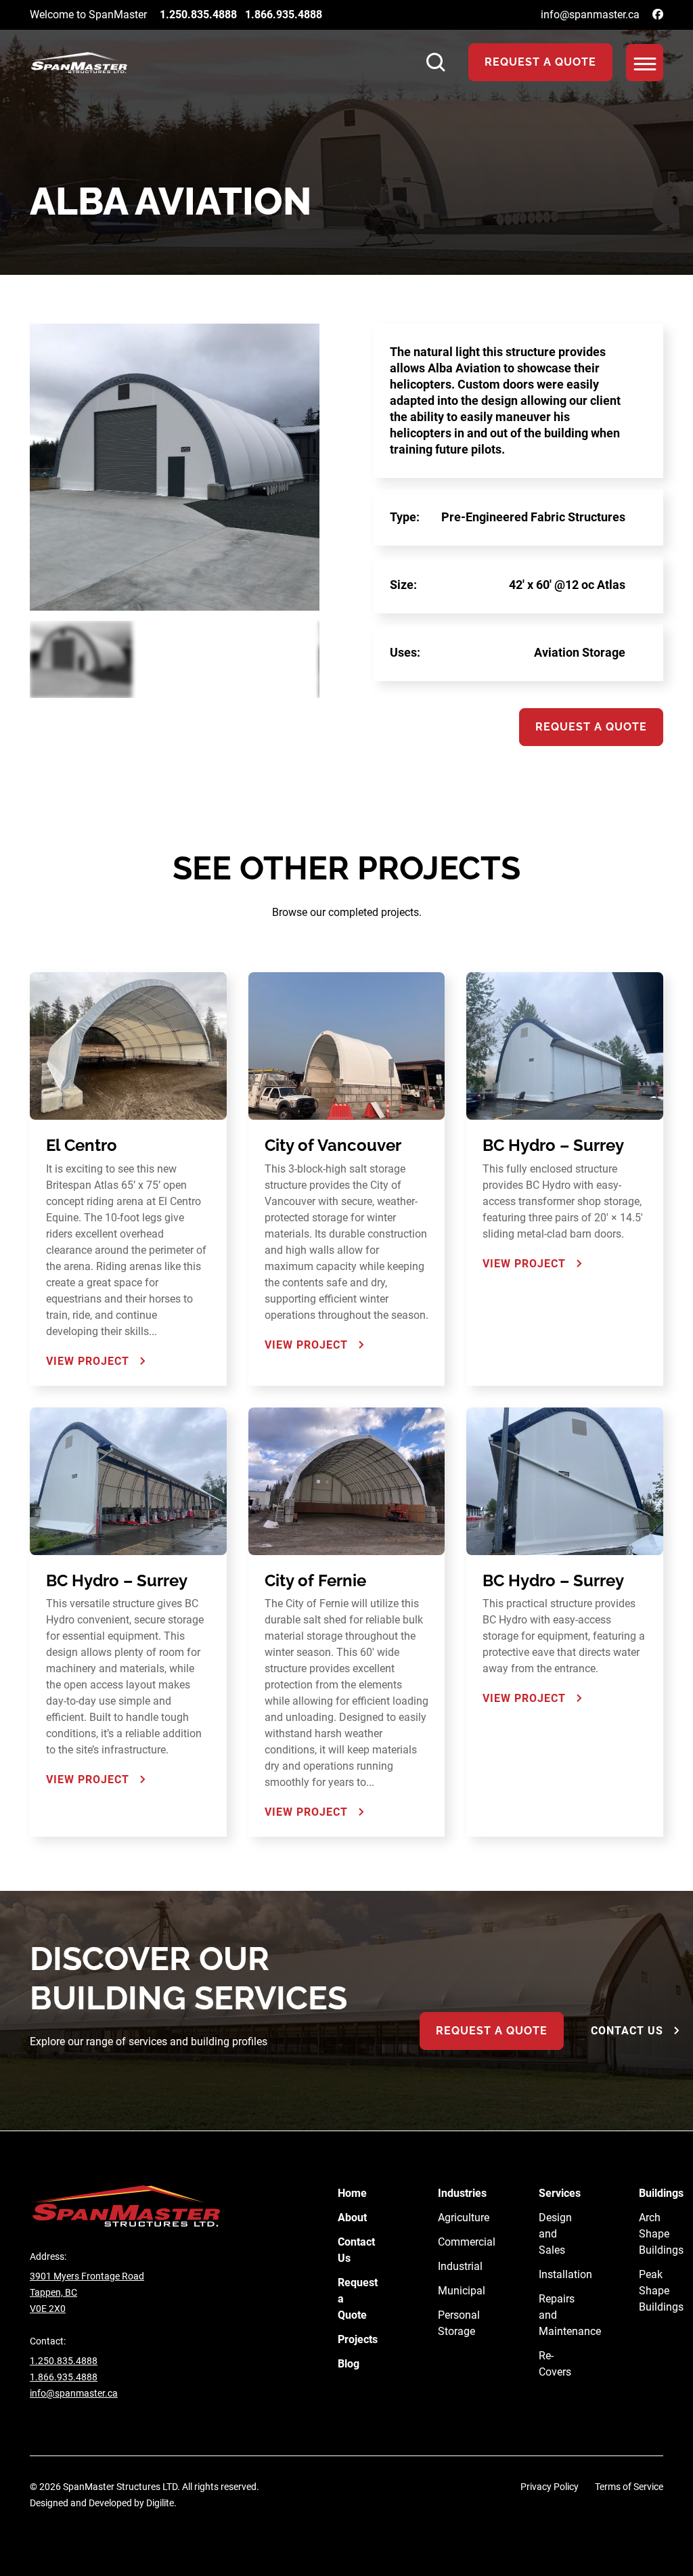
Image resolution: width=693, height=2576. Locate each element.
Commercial (467, 2242)
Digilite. (161, 2503)
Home (352, 2193)
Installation (565, 2274)
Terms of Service (629, 2487)
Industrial (460, 2266)
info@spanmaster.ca (590, 15)
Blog (349, 2364)
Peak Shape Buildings (661, 2291)
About (352, 2218)
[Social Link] (658, 15)
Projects (358, 2339)
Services (560, 2193)
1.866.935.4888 (284, 15)
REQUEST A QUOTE (492, 2031)
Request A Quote (540, 62)
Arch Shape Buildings (661, 2234)
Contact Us (627, 2031)
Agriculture (464, 2218)
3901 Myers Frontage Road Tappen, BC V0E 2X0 (87, 2292)
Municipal (462, 2291)
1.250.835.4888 (198, 15)
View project (88, 1361)
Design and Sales (555, 2234)
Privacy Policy (550, 2487)
